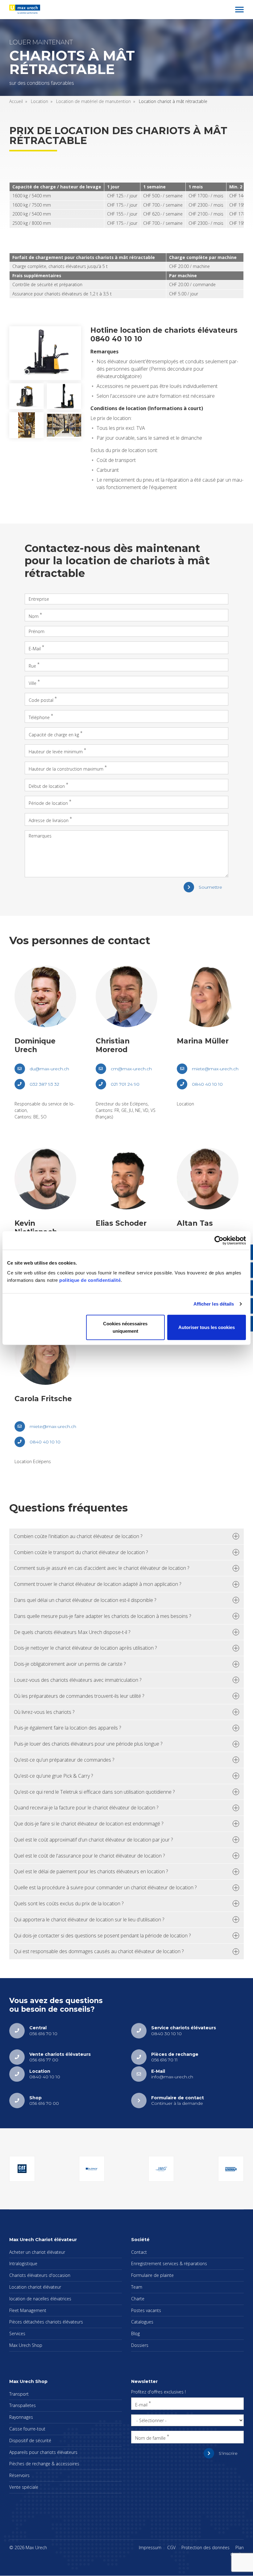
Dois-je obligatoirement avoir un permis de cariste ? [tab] (70, 1664)
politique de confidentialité (90, 1280)
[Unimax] (231, 2169)
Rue (32, 666)
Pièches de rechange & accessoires (44, 2464)
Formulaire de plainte (152, 2275)
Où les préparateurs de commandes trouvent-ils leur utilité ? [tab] (79, 1696)
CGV (171, 2547)
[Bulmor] (92, 2169)
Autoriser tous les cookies (207, 1327)
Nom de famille (150, 2438)
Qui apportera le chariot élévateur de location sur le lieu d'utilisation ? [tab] (89, 1920)
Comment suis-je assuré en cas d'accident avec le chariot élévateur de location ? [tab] (102, 1568)
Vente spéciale (24, 2487)
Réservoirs (19, 2475)
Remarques (40, 836)
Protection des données (205, 2547)
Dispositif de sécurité (30, 2440)
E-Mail (35, 649)
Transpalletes (23, 2405)
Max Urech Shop (26, 2345)
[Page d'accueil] (25, 9)
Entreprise (39, 599)
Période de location (48, 803)
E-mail (141, 2404)
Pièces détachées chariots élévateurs (46, 2322)
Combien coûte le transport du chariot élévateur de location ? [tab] (81, 1552)
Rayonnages (21, 2417)
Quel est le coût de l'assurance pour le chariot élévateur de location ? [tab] (89, 1856)
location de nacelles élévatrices (40, 2299)
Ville (33, 683)
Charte (138, 2299)
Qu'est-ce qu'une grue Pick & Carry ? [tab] (53, 1776)
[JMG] (161, 2169)
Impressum (150, 2547)
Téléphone (39, 717)
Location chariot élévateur (35, 2287)
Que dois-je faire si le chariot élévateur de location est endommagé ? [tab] (89, 1824)
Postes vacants (146, 2310)
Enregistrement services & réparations (169, 2263)
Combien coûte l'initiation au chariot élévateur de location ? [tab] (78, 1536)
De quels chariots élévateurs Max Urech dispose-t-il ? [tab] (72, 1632)
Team (137, 2287)
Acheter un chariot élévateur (37, 2252)
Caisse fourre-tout (27, 2429)
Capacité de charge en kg (54, 734)
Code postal (41, 700)
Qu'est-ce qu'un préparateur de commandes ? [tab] (64, 1760)
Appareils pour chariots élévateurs (43, 2452)
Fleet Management (28, 2310)
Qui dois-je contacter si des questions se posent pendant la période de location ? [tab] (102, 1936)
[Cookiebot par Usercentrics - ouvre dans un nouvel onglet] (219, 1241)
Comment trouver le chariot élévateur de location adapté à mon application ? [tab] (97, 1584)
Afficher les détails (214, 1304)
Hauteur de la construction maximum (66, 769)
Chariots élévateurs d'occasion (40, 2275)
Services (17, 2333)
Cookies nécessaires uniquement (125, 1327)
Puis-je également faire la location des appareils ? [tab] (67, 1728)
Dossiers (140, 2345)
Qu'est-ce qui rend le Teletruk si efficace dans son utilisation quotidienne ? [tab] (94, 1792)
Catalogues (142, 2322)
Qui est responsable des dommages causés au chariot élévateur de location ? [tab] (99, 1951)
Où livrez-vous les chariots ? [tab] (44, 1712)
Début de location (47, 786)
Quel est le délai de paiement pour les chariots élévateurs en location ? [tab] (91, 1871)
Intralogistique (23, 2263)
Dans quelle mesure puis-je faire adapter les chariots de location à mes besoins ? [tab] (102, 1616)
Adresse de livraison (49, 820)
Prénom (37, 631)
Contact (139, 2252)
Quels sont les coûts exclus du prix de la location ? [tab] (69, 1903)
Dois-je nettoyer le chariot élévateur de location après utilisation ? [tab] (85, 1648)
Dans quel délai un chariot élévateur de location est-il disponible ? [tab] (85, 1600)
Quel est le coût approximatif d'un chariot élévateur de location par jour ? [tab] (93, 1840)
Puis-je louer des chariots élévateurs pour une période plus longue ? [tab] (88, 1744)
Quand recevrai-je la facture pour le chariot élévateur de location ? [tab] (86, 1808)
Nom (34, 616)
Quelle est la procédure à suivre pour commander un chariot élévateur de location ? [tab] (105, 1887)
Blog (135, 2333)
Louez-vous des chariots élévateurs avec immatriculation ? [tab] (78, 1680)
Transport (19, 2394)
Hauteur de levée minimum (56, 752)
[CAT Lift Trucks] (22, 2169)
